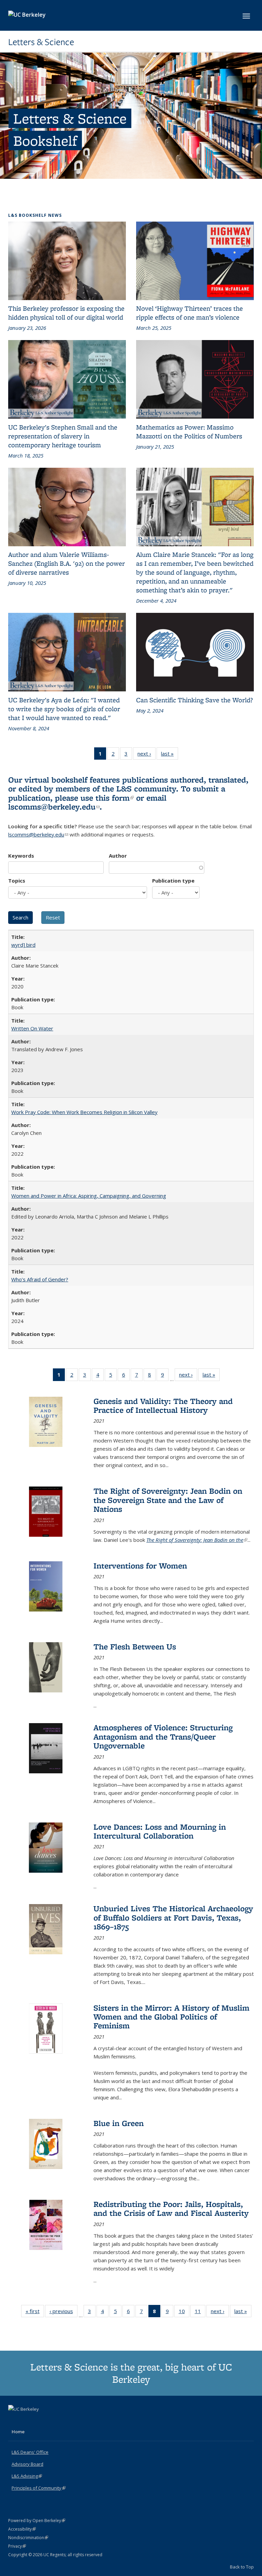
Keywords (21, 856)
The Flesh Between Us (135, 1646)
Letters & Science (41, 42)
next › (147, 755)
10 (184, 2313)
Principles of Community (39, 2488)
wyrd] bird (23, 945)
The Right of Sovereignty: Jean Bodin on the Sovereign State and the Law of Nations (168, 1500)
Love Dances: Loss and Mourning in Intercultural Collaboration (160, 1831)
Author (118, 856)
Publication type (173, 881)
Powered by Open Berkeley (37, 2521)
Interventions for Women (140, 1566)
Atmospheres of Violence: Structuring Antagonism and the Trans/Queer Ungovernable (163, 1736)
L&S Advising (27, 2476)
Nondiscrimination (28, 2538)
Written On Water (32, 1028)
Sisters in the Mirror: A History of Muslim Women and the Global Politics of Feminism (171, 2017)
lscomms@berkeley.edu (54, 807)
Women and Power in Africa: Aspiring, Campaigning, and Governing (89, 1196)
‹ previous (63, 2313)
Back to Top (242, 2567)
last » (170, 755)
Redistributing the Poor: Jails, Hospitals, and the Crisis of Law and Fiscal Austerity (171, 2208)
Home (18, 2432)
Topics (17, 881)
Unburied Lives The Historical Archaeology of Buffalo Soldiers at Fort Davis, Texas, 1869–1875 (173, 1917)
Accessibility (22, 2529)
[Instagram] (41, 2421)
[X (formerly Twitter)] (14, 2421)
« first (35, 2313)
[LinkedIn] (28, 2421)
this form (115, 798)
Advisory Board (27, 2464)
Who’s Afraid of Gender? (40, 1279)
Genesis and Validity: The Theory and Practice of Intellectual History (163, 1405)
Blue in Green (119, 2123)
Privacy (17, 2546)
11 (200, 2313)
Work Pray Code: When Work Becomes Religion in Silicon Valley (84, 1112)
